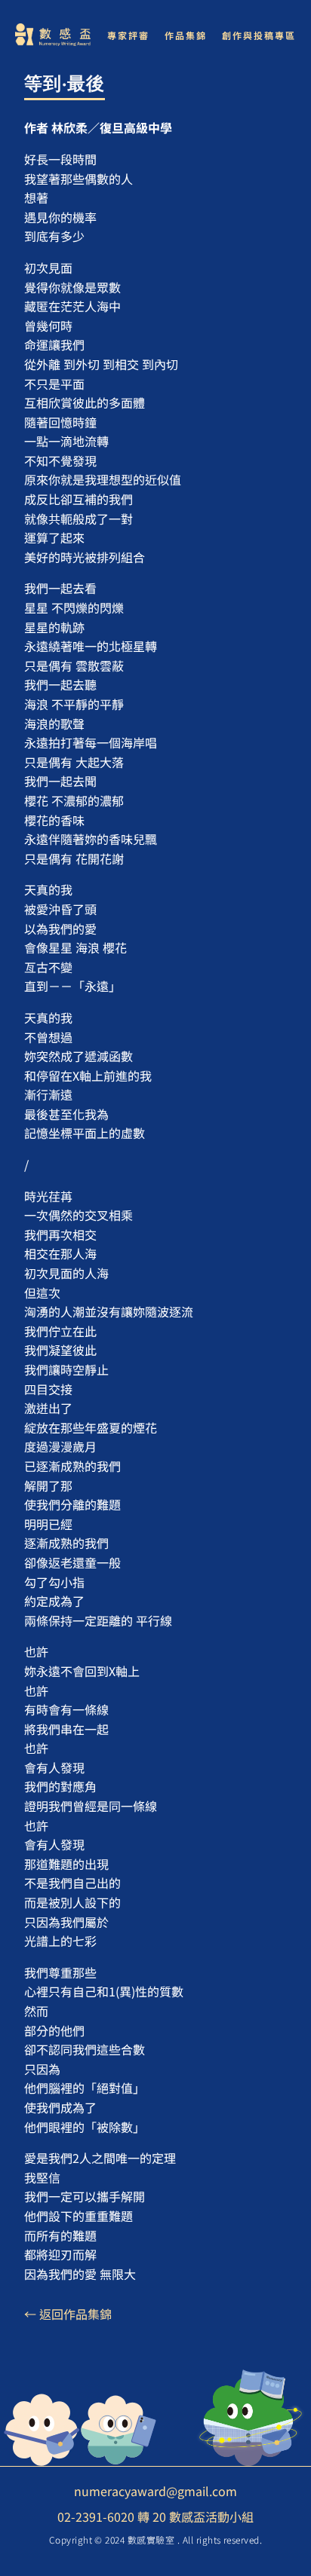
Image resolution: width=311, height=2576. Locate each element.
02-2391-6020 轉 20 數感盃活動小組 (155, 2516)
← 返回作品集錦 (68, 2314)
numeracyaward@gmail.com (155, 2491)
